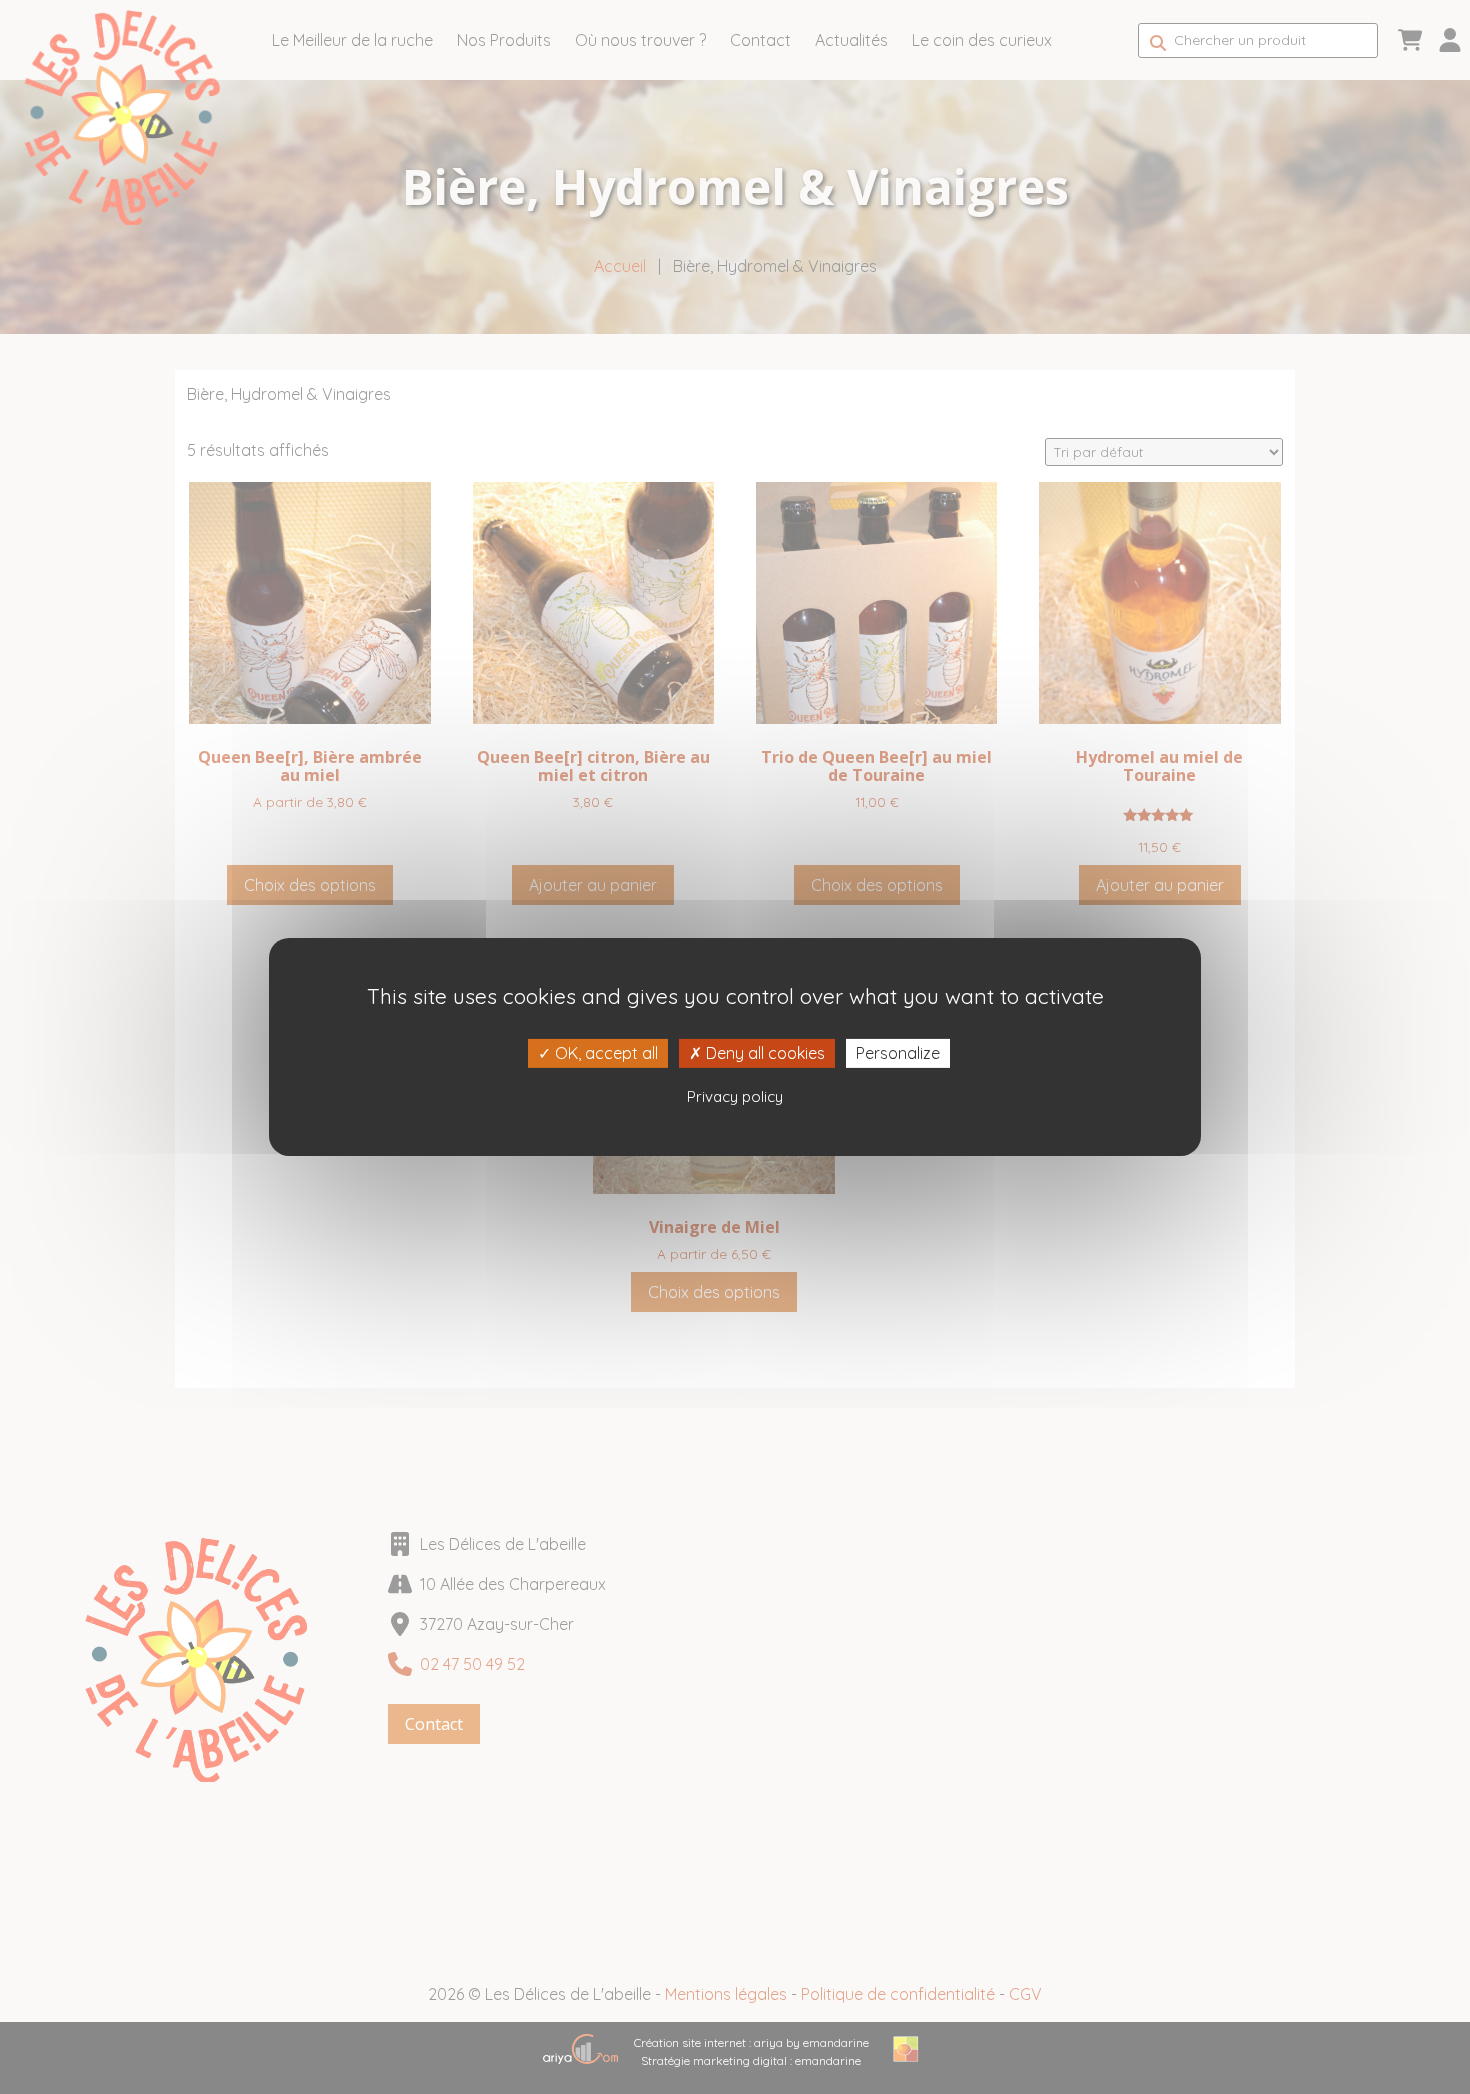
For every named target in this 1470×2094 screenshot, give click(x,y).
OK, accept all (604, 1053)
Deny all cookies (763, 1053)
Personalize (898, 1053)
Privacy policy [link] (735, 1096)
